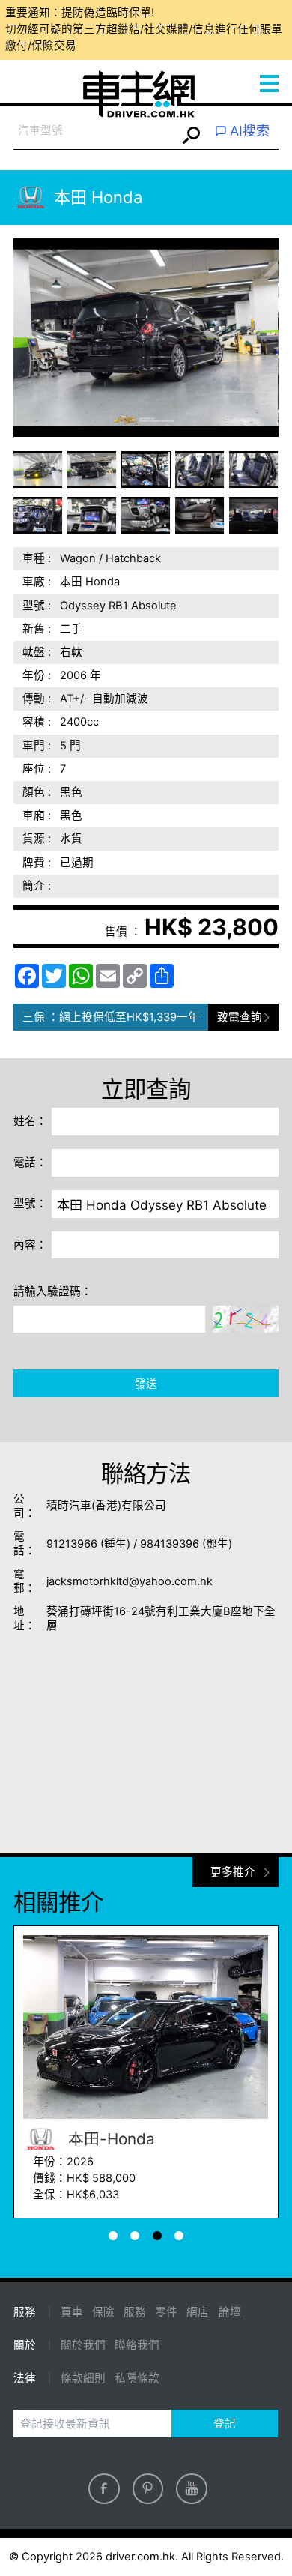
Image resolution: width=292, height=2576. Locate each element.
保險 (103, 2312)
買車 (72, 2312)
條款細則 (83, 2378)
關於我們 (83, 2345)
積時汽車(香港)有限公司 (106, 1506)
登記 (225, 2424)
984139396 (170, 1544)
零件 (166, 2312)
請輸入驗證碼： (53, 1291)
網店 (198, 2312)
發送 (146, 1384)
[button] (38, 470)
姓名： (30, 1121)
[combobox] (95, 132)
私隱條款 (137, 2378)
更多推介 (233, 1872)
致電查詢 (240, 1017)
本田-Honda (131, 2139)
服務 (135, 2312)
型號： (30, 1204)
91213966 (72, 1544)
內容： (30, 1245)
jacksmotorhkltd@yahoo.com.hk (130, 1581)
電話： (30, 1162)
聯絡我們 (137, 2345)
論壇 (230, 2312)
